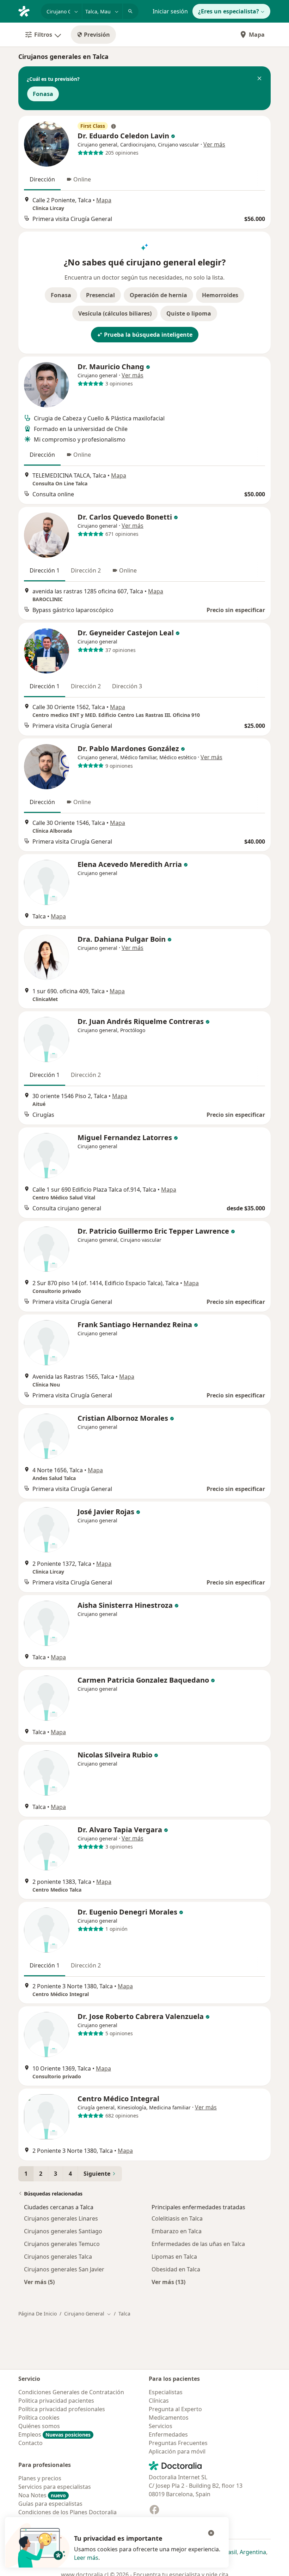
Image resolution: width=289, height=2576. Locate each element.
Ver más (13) (168, 2282)
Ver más (214, 144)
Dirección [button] (42, 179)
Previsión (97, 35)
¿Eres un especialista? (229, 11)
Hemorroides (220, 295)
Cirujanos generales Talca (58, 2257)
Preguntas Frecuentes (178, 2443)
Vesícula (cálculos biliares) (115, 313)
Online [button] (82, 179)
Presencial (100, 295)
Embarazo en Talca (177, 2231)
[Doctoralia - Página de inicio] (27, 11)
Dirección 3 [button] (127, 686)
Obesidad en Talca (176, 2269)
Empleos (54, 2434)
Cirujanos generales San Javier (64, 2269)
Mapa (257, 35)
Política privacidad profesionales (62, 2409)
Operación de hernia (158, 295)
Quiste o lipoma (189, 313)
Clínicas (159, 2401)
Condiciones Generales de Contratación (71, 2392)
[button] (259, 79)
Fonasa (43, 94)
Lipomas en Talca (174, 2257)
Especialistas (166, 2392)
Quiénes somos (39, 2426)
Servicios (161, 2426)
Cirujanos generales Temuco (62, 2244)
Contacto (30, 2443)
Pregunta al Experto (175, 2409)
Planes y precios (40, 2478)
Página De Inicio (38, 2314)
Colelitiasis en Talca (177, 2218)
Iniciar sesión (170, 11)
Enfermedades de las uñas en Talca (198, 2244)
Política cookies (39, 2418)
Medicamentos (169, 2418)
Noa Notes (42, 2495)
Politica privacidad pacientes (56, 2401)
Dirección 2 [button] (86, 570)
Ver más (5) (39, 2282)
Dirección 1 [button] (45, 570)
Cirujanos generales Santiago (63, 2231)
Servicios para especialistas (55, 2487)
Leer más (86, 2558)
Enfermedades (168, 2434)
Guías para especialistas (50, 2504)
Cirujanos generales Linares (61, 2218)
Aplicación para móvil (177, 2451)
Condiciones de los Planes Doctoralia (67, 2512)
